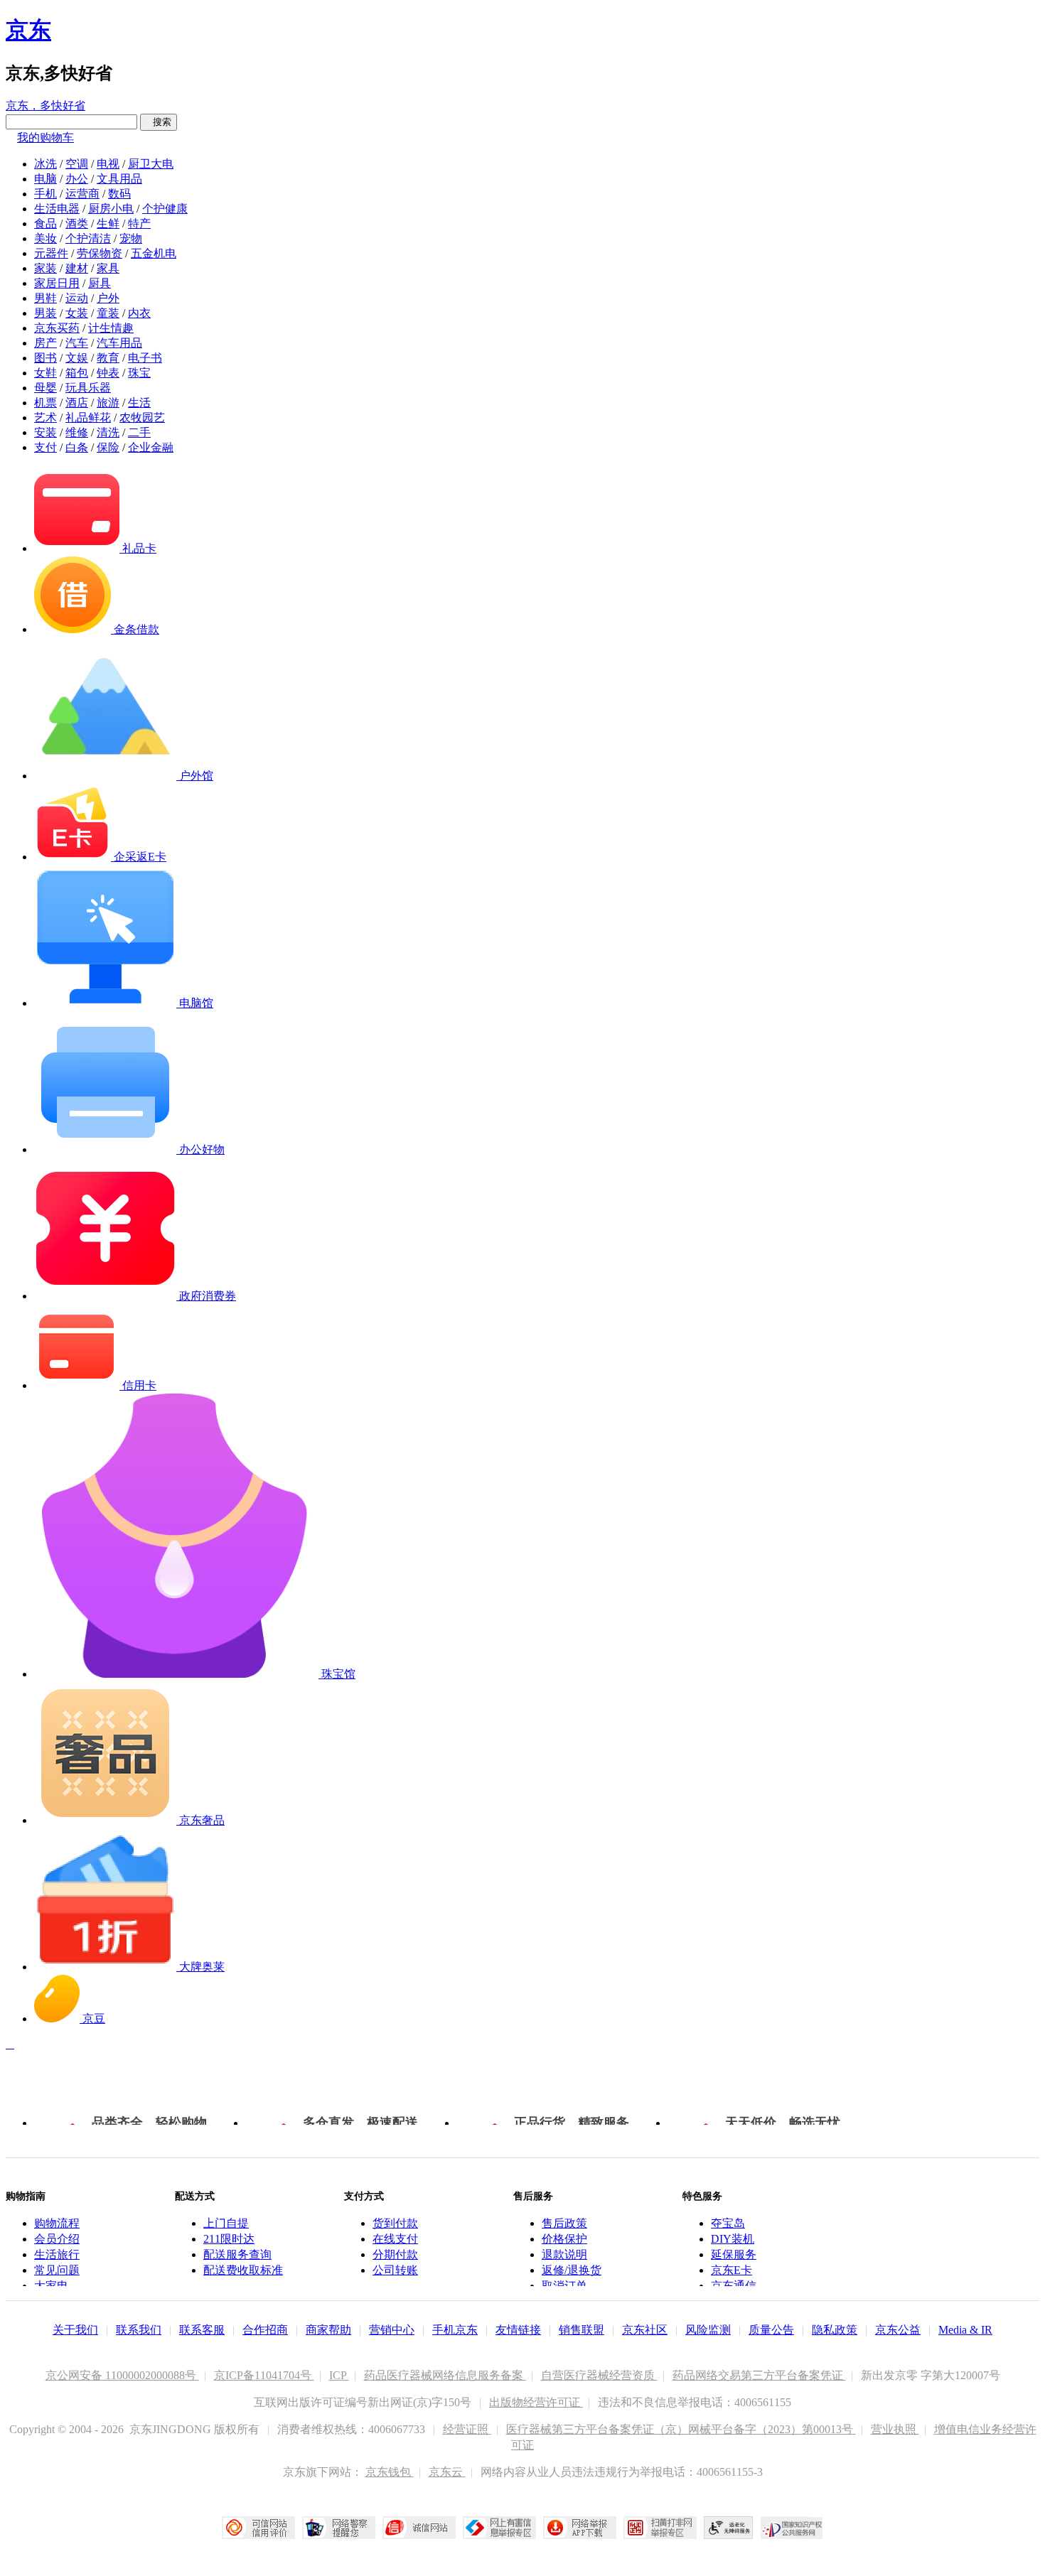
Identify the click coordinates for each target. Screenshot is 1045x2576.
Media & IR (965, 2330)
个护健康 (165, 209)
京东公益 (898, 2330)
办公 (77, 179)
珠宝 (139, 373)
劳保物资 (100, 253)
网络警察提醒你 (339, 2528)
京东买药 (57, 328)
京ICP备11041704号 (264, 2375)
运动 (77, 298)
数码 (119, 194)
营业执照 (895, 2429)
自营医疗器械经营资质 (599, 2375)
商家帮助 (328, 2330)
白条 (77, 447)
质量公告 (771, 2330)
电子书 (145, 358)
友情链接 (518, 2330)
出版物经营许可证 (536, 2402)
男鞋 (45, 298)
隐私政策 (835, 2330)
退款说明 (564, 2254)
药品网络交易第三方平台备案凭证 (759, 2375)
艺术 (45, 417)
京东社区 (645, 2330)
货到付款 (395, 2223)
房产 (45, 343)
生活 (139, 403)
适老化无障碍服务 (729, 2528)
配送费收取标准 (243, 2270)
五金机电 (154, 253)
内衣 (139, 313)
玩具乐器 (88, 388)
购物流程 (57, 2223)
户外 (108, 298)
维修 (77, 432)
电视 (108, 164)
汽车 (77, 343)
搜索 (159, 122)
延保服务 (734, 2254)
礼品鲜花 (88, 417)
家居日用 (57, 283)
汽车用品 (119, 343)
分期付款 (395, 2254)
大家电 (51, 2286)
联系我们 (139, 2330)
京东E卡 (731, 2270)
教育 (108, 358)
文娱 (77, 358)
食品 (45, 223)
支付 (45, 447)
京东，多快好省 (45, 106)
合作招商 (265, 2330)
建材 (77, 268)
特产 (139, 223)
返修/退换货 (572, 2270)
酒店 (77, 403)
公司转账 (395, 2270)
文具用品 (119, 179)
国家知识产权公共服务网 (792, 2528)
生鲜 (108, 223)
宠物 (131, 238)
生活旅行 (57, 2254)
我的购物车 (45, 138)
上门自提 (226, 2223)
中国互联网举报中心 (499, 2528)
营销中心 (392, 2330)
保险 (108, 447)
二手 (139, 432)
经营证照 (467, 2429)
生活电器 (57, 209)
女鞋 (45, 373)
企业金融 (151, 447)
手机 (45, 194)
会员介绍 (57, 2239)
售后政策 (564, 2223)
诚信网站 (419, 2528)
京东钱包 (390, 2472)
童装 (108, 313)
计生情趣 (111, 328)
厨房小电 (111, 209)
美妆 (45, 238)
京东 (28, 30)
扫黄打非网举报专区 (660, 2528)
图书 (45, 358)
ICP (339, 2375)
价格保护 (564, 2239)
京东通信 (734, 2286)
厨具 (100, 283)
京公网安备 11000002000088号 (122, 2375)
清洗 (108, 432)
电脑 (45, 179)
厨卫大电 (151, 164)
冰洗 (45, 164)
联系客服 (202, 2330)
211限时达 (229, 2239)
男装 (45, 313)
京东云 (447, 2472)
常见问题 (57, 2270)
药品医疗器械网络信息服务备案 (445, 2375)
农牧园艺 (142, 417)
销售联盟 (582, 2330)
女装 (77, 313)
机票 (45, 403)
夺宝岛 (728, 2223)
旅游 (108, 403)
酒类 (77, 223)
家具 (108, 268)
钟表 (108, 373)
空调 (77, 164)
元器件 (51, 253)
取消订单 (564, 2286)
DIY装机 (733, 2239)
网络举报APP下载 (580, 2528)
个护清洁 (88, 238)
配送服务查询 (237, 2254)
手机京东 (455, 2330)
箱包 (77, 373)
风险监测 (708, 2330)
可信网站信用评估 (258, 2528)
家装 (45, 268)
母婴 (45, 388)
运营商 (82, 194)
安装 (45, 432)
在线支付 (395, 2239)
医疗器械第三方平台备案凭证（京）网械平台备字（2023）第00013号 (681, 2429)
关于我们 (75, 2330)
